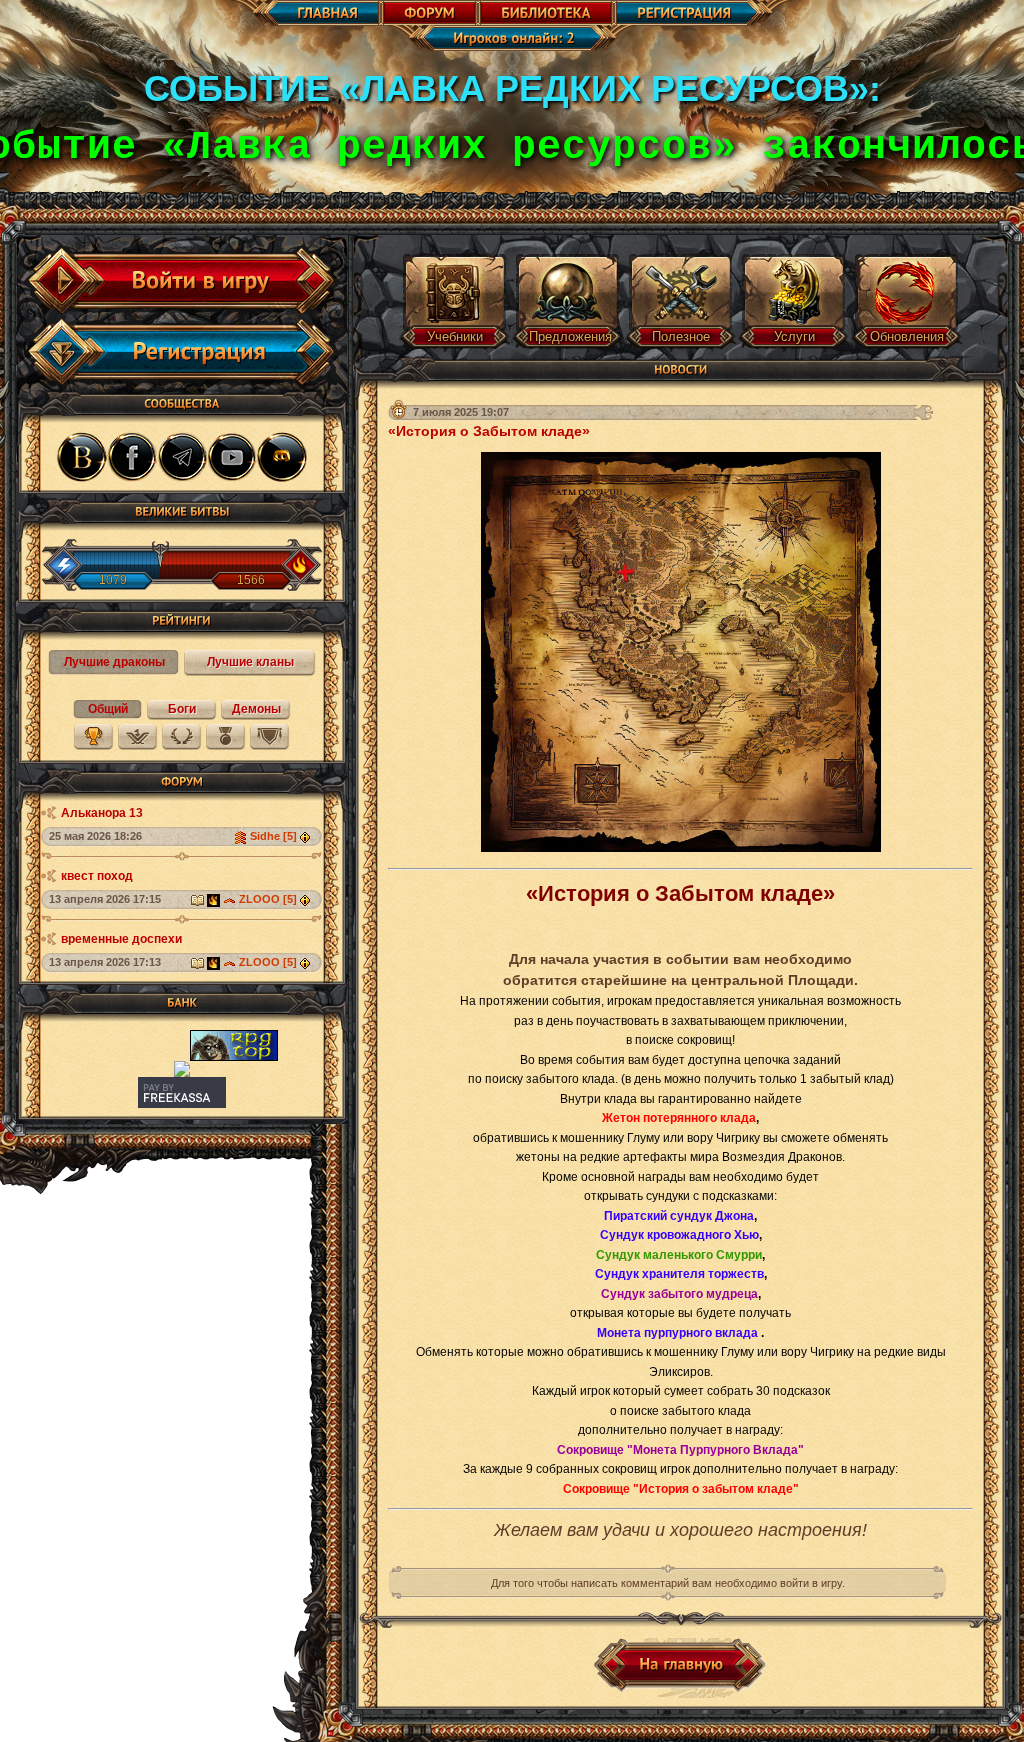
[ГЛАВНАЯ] (306, 13)
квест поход (97, 876)
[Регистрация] (187, 352)
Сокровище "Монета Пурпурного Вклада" (680, 1450)
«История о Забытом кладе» (489, 431)
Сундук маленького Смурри (679, 1255)
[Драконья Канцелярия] (213, 899)
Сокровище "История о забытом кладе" (681, 1489)
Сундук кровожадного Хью (679, 1235)
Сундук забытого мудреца (679, 1294)
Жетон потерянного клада (679, 1118)
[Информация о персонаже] (307, 836)
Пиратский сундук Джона (679, 1216)
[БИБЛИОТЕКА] (546, 13)
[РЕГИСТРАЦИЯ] (704, 13)
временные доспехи (121, 939)
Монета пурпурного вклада (679, 1333)
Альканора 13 (102, 813)
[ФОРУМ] (429, 13)
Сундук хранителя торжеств (679, 1274)
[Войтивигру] (187, 281)
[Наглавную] (681, 1666)
